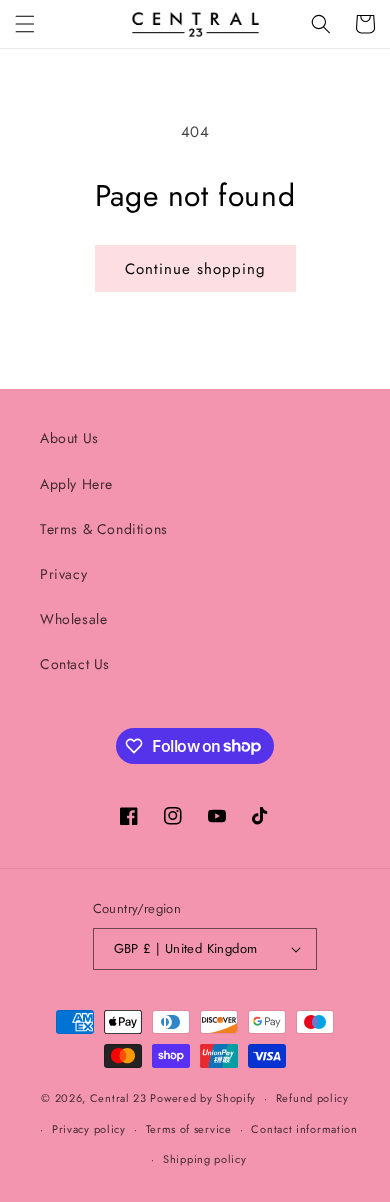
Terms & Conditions (104, 529)
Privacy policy (89, 1129)
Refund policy (312, 1098)
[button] (25, 24)
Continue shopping (195, 269)
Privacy (63, 574)
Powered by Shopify (203, 1098)
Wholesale (73, 619)
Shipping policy (205, 1159)
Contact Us (75, 664)
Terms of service (189, 1129)
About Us (69, 438)
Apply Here (76, 484)
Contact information (304, 1129)
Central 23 (118, 1098)
